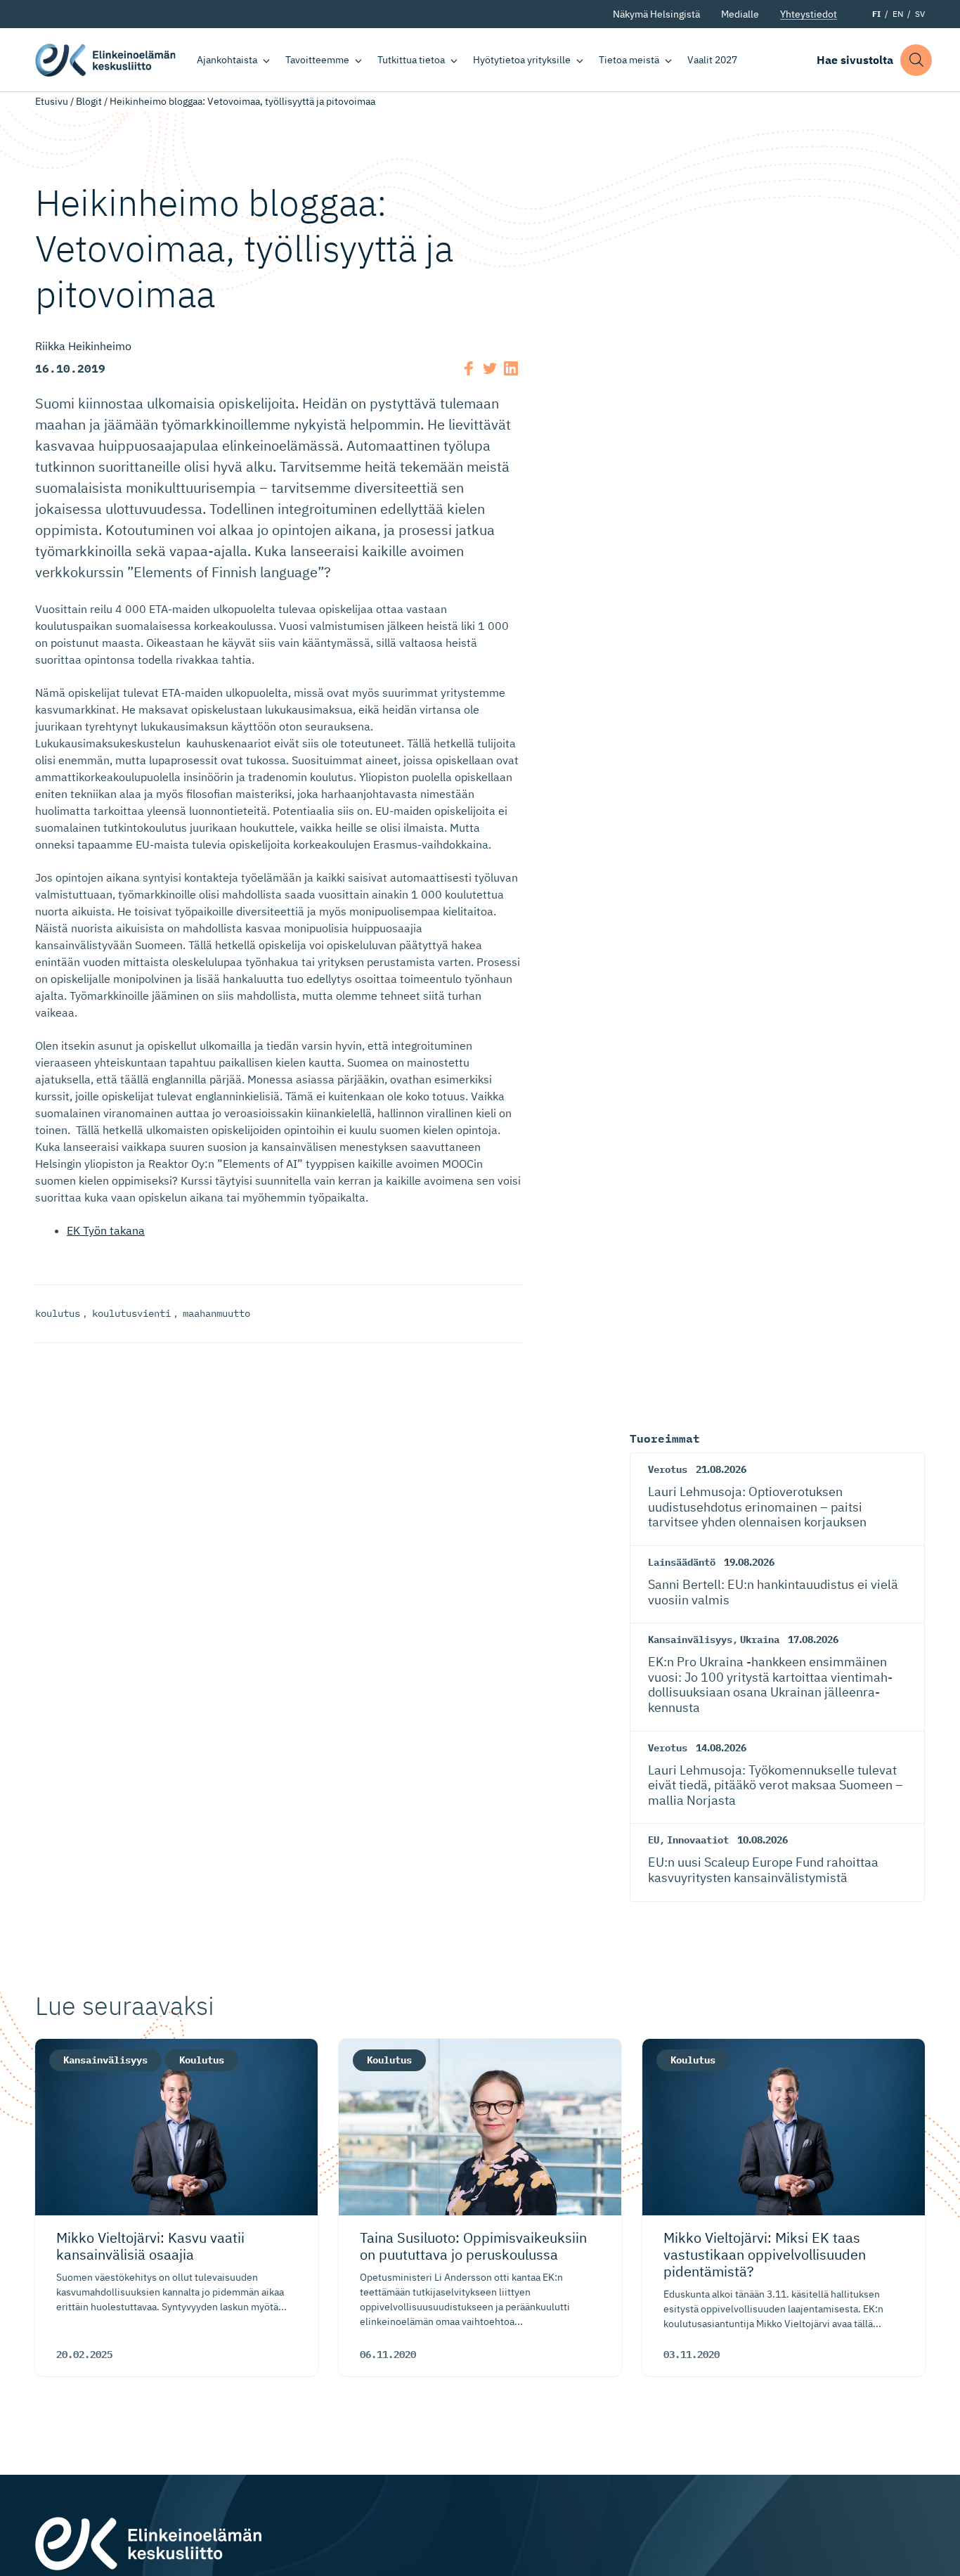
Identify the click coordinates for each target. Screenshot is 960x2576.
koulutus (58, 1313)
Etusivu (52, 101)
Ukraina (760, 1640)
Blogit (89, 101)
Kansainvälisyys (690, 1640)
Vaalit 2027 (712, 60)
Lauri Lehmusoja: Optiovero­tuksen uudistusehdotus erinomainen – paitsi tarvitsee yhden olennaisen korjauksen (757, 1507)
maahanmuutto (216, 1313)
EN (898, 14)
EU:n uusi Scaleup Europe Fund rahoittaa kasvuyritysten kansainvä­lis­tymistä (763, 1870)
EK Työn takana (106, 1230)
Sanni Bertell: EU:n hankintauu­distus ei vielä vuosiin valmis (773, 1592)
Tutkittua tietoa (411, 60)
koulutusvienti (131, 1313)
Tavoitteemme (317, 60)
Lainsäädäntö (682, 1562)
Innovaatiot (698, 1840)
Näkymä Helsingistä (656, 14)
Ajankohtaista (227, 60)
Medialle (740, 14)
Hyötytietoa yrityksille (522, 60)
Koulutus (202, 2060)
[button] (916, 60)
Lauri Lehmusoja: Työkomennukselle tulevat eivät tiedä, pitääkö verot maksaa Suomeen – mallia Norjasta (776, 1785)
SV (920, 14)
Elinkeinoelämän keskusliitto (105, 60)
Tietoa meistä (629, 60)
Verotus (668, 1469)
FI (876, 14)
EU (654, 1840)
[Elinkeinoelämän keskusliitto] (148, 2542)
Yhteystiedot (809, 14)
